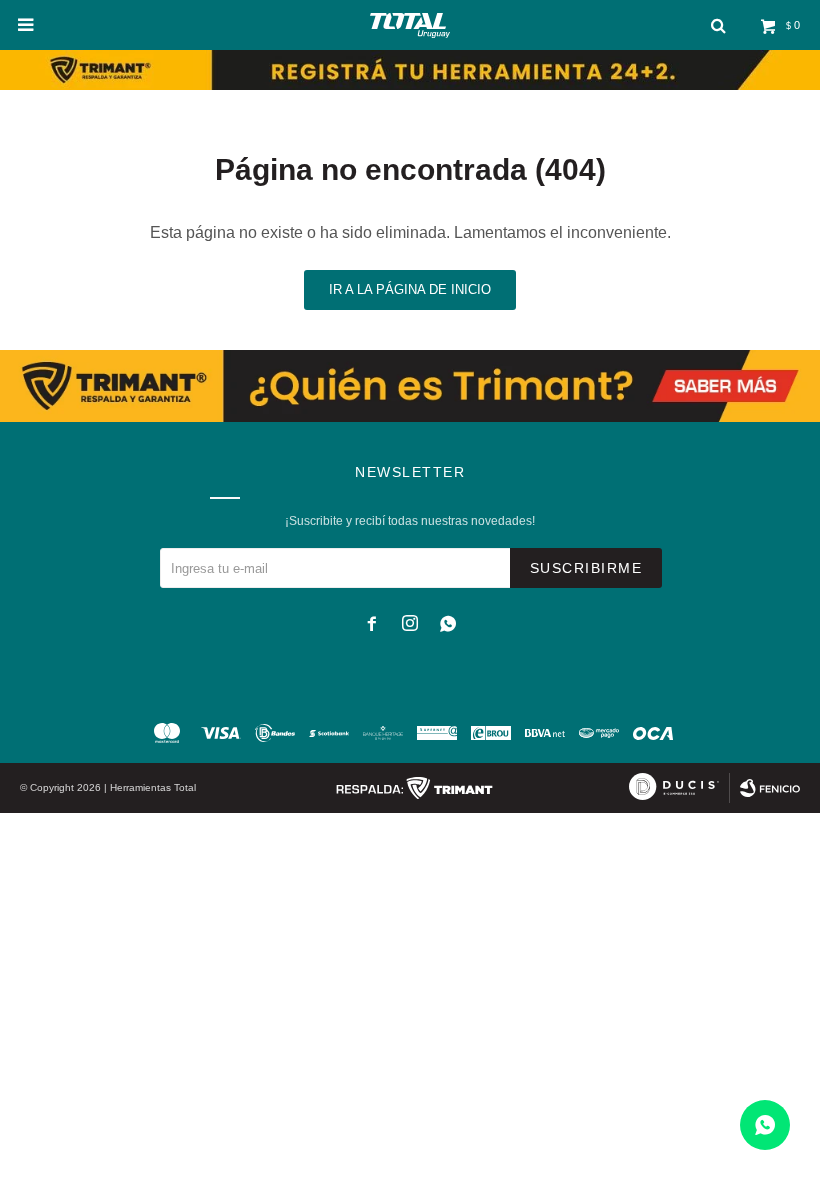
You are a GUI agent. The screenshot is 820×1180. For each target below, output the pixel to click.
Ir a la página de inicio (410, 289)
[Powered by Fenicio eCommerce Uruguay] (770, 788)
